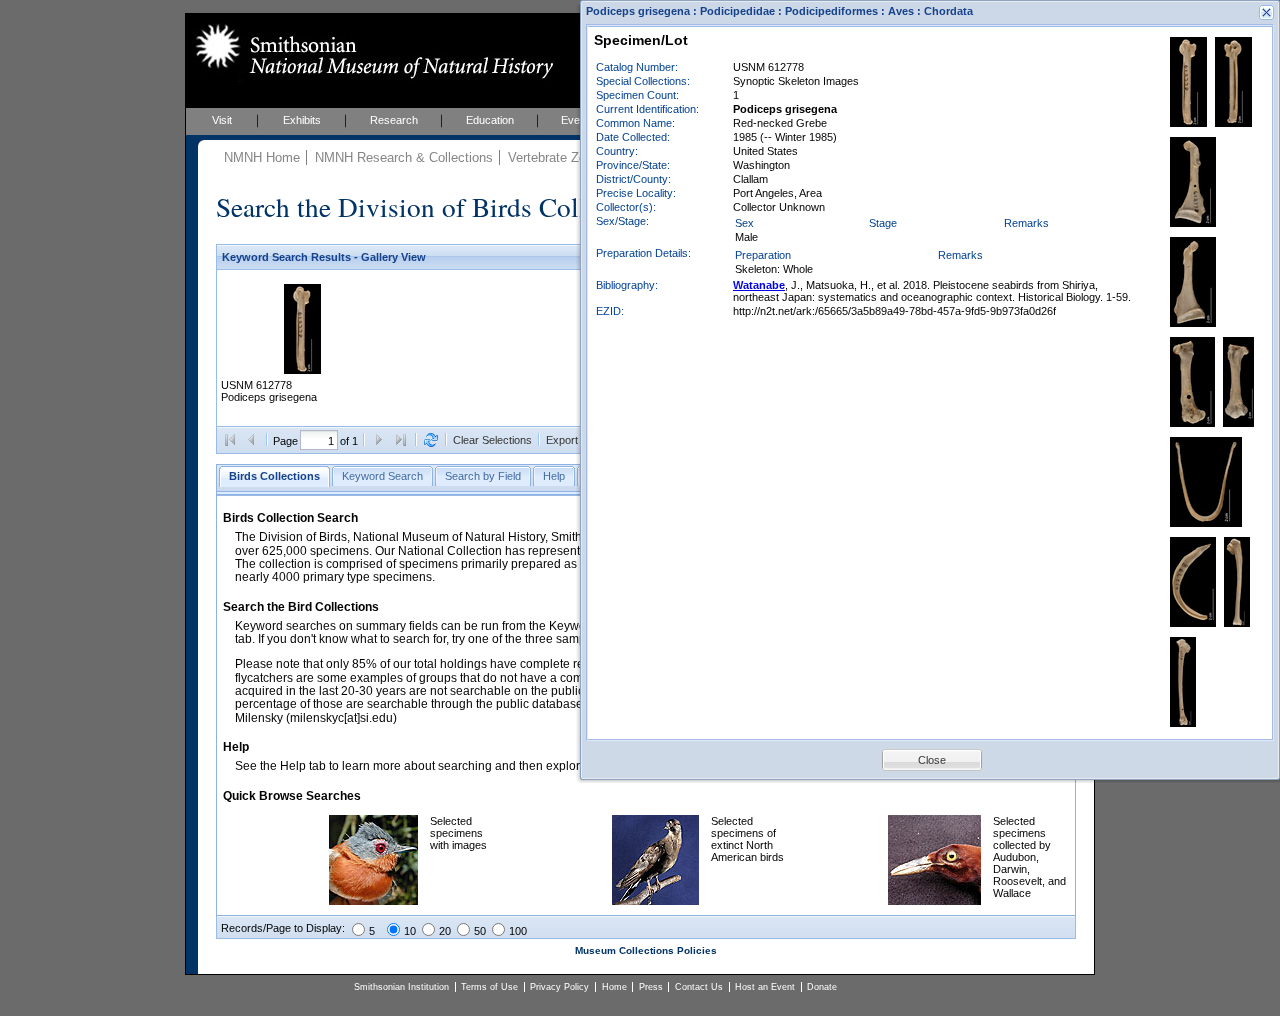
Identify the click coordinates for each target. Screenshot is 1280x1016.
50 (480, 931)
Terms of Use (489, 987)
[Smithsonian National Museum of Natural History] (370, 51)
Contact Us (699, 987)
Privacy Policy (559, 987)
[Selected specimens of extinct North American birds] (655, 901)
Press (651, 987)
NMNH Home (262, 157)
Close (932, 760)
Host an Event (765, 987)
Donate (822, 987)
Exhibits (302, 120)
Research (394, 120)
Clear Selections (492, 440)
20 (445, 931)
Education (490, 120)
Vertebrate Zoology (562, 157)
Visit (222, 120)
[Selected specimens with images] (373, 901)
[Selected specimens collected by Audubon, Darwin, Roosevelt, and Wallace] (934, 901)
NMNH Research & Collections (404, 157)
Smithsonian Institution (401, 987)
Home (614, 987)
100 (518, 931)
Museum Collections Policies (646, 950)
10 (410, 931)
